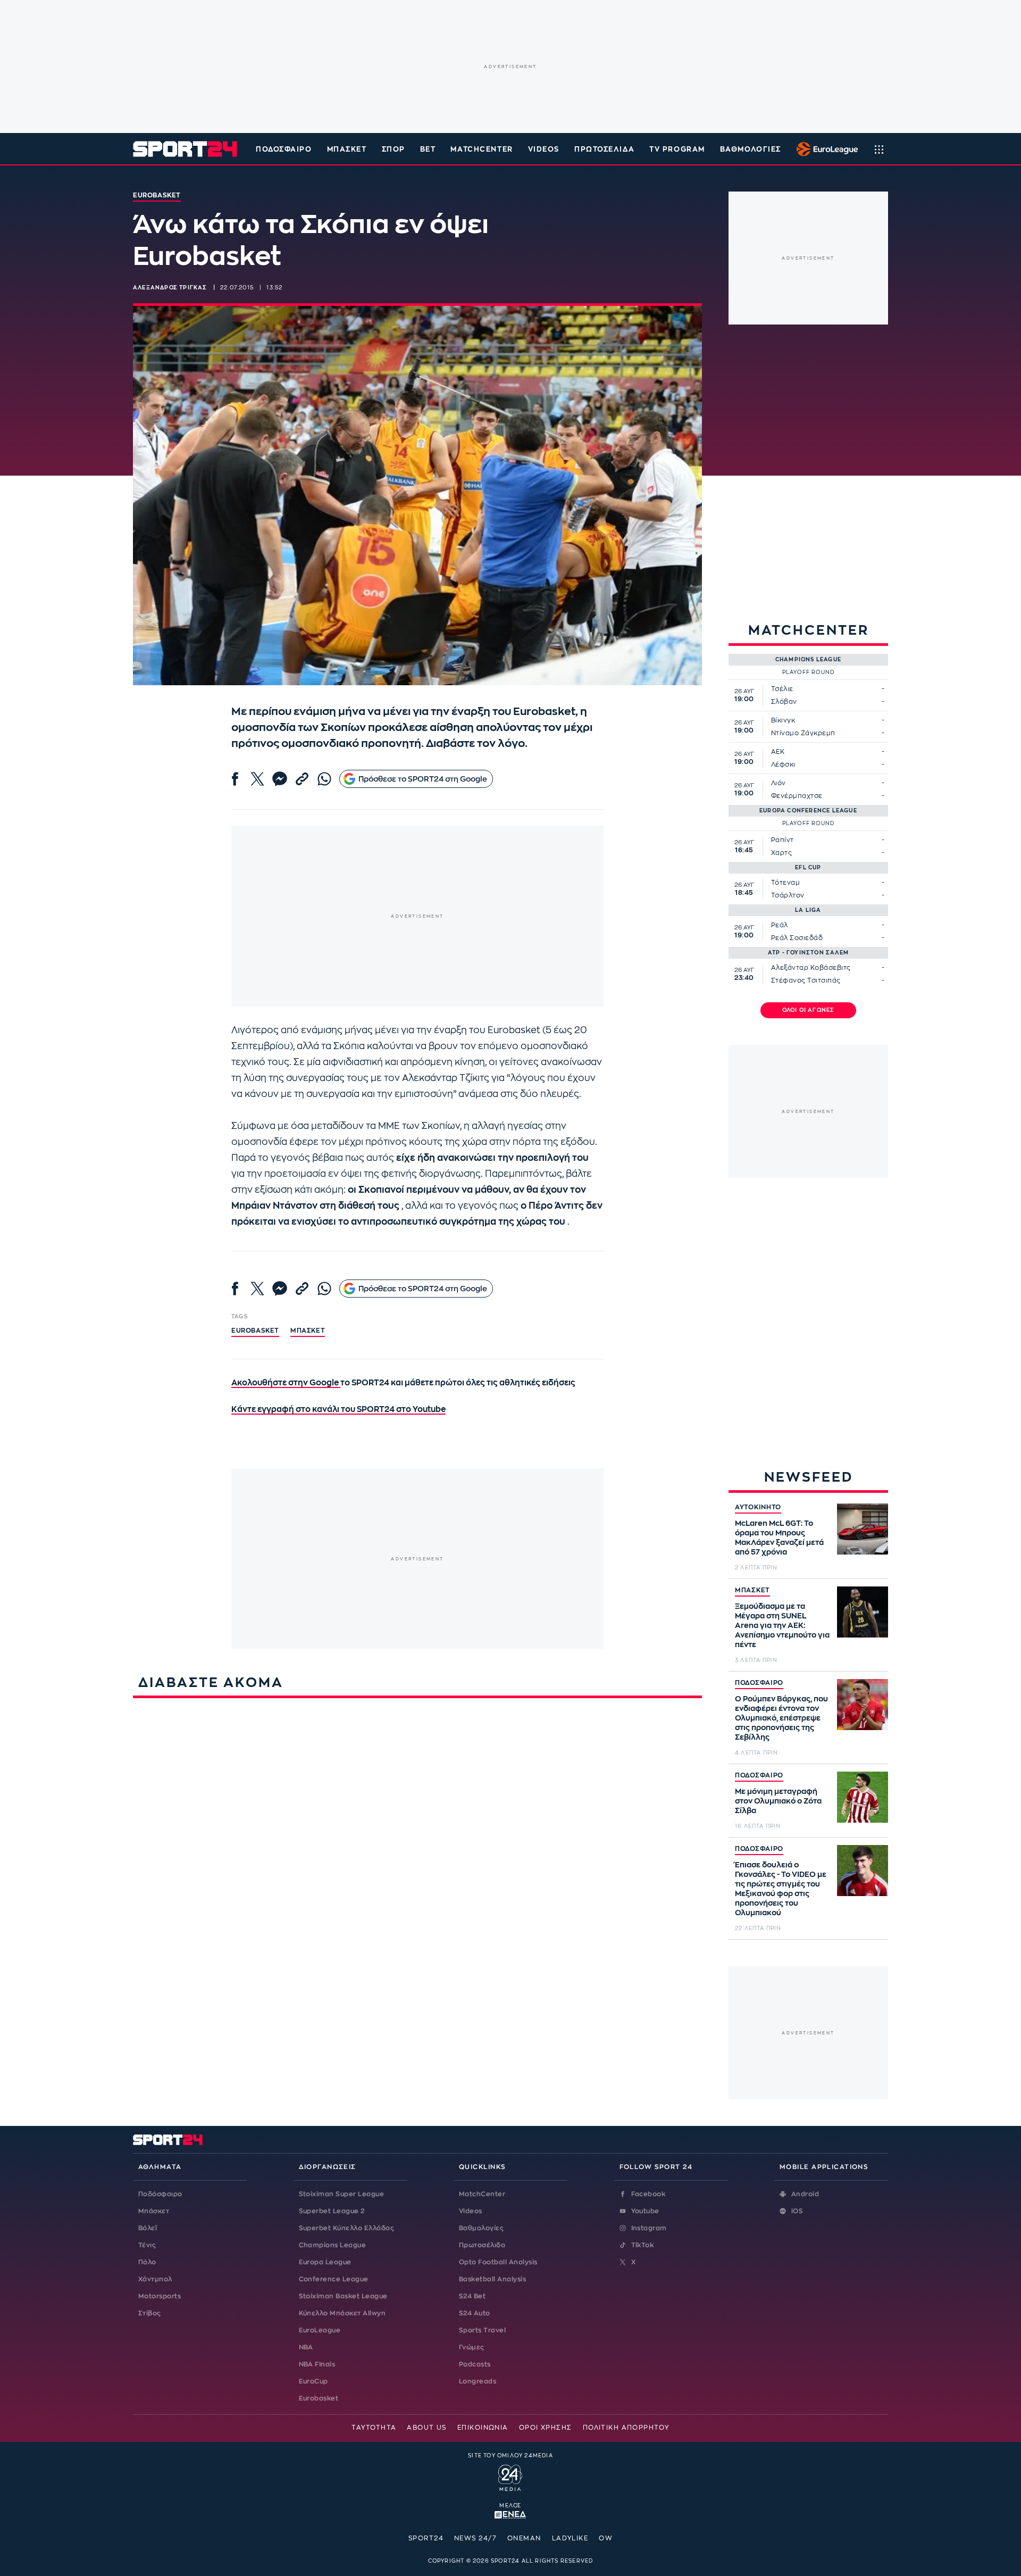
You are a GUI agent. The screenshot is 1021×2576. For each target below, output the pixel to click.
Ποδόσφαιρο (284, 149)
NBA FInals (317, 2364)
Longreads (478, 2381)
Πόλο (147, 2262)
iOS (797, 2211)
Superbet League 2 (332, 2211)
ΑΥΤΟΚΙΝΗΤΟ (758, 1507)
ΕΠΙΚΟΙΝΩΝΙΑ (483, 2428)
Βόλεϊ (148, 2228)
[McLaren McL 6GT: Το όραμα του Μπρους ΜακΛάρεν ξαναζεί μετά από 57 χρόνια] (863, 1529)
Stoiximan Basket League (343, 2296)
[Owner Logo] (510, 2477)
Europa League (325, 2262)
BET (428, 149)
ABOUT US (427, 2428)
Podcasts (475, 2364)
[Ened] (510, 2514)
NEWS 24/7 (475, 2538)
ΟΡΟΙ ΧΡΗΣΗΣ (546, 2428)
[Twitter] (257, 779)
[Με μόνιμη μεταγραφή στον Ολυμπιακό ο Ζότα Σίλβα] (863, 1797)
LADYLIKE (570, 2538)
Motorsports (160, 2296)
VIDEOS (544, 149)
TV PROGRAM (677, 149)
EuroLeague (320, 2330)
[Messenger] (280, 779)
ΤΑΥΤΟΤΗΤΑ (374, 2428)
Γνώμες (472, 2347)
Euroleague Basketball (825, 149)
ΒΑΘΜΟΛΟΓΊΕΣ (751, 149)
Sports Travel (482, 2330)
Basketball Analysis (492, 2279)
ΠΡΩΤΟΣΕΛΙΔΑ (604, 149)
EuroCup (313, 2381)
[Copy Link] (302, 779)
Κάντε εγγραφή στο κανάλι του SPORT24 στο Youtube (338, 1410)
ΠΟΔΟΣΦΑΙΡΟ (759, 1683)
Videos (471, 2211)
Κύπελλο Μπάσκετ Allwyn (342, 2313)
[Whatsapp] (324, 779)
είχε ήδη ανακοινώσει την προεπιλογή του (492, 1158)
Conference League (334, 2279)
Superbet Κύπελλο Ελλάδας (347, 2228)
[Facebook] (235, 779)
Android (805, 2194)
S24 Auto (475, 2313)
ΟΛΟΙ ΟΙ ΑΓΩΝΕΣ (809, 1010)
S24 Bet (472, 2296)
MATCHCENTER (482, 149)
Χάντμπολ (155, 2279)
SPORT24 (426, 2538)
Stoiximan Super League (342, 2194)
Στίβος (150, 2313)
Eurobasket (319, 2398)
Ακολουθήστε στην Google (286, 1383)
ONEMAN (524, 2538)
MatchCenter (482, 2194)
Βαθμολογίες (481, 2228)
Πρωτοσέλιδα (482, 2245)
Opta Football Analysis (498, 2262)
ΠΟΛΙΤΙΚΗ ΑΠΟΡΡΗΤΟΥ (626, 2428)
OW (606, 2538)
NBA (306, 2347)
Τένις (147, 2245)
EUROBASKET (255, 1331)
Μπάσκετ (347, 149)
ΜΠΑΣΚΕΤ (752, 1590)
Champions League (333, 2245)
